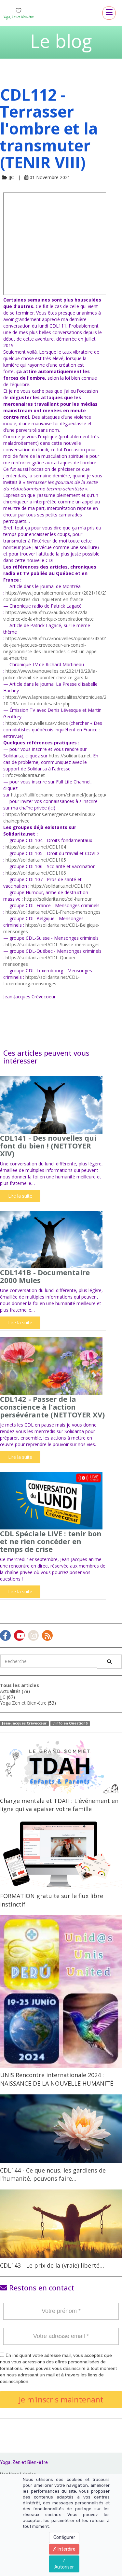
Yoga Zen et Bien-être (23, 1703)
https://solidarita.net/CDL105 (36, 860)
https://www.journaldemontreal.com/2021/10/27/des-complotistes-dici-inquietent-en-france (61, 596)
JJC (3, 1697)
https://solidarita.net (70, 756)
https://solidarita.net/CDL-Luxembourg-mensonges (41, 980)
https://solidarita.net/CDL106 (36, 873)
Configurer (64, 2537)
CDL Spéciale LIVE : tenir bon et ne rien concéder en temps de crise (51, 1541)
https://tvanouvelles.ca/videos (37, 723)
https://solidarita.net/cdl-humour (58, 899)
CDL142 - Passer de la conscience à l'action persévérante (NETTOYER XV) (52, 1407)
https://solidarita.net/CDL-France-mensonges (53, 912)
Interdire (66, 2549)
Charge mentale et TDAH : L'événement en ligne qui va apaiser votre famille (59, 1805)
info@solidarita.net (25, 775)
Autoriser (64, 2567)
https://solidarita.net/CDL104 (36, 847)
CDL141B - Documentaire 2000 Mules (45, 1276)
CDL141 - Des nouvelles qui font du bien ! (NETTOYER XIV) (48, 1146)
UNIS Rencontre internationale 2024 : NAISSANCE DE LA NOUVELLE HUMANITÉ (57, 2079)
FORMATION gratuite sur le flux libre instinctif (52, 1900)
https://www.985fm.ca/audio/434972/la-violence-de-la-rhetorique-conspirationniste (48, 616)
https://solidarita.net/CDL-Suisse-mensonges (53, 944)
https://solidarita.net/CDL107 (61, 886)
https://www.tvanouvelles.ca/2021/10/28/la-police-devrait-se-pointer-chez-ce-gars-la (50, 674)
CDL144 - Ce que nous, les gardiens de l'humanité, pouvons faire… (53, 2175)
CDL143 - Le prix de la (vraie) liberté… (52, 2265)
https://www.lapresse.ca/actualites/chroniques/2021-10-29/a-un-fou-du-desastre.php (60, 700)
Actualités (10, 1691)
